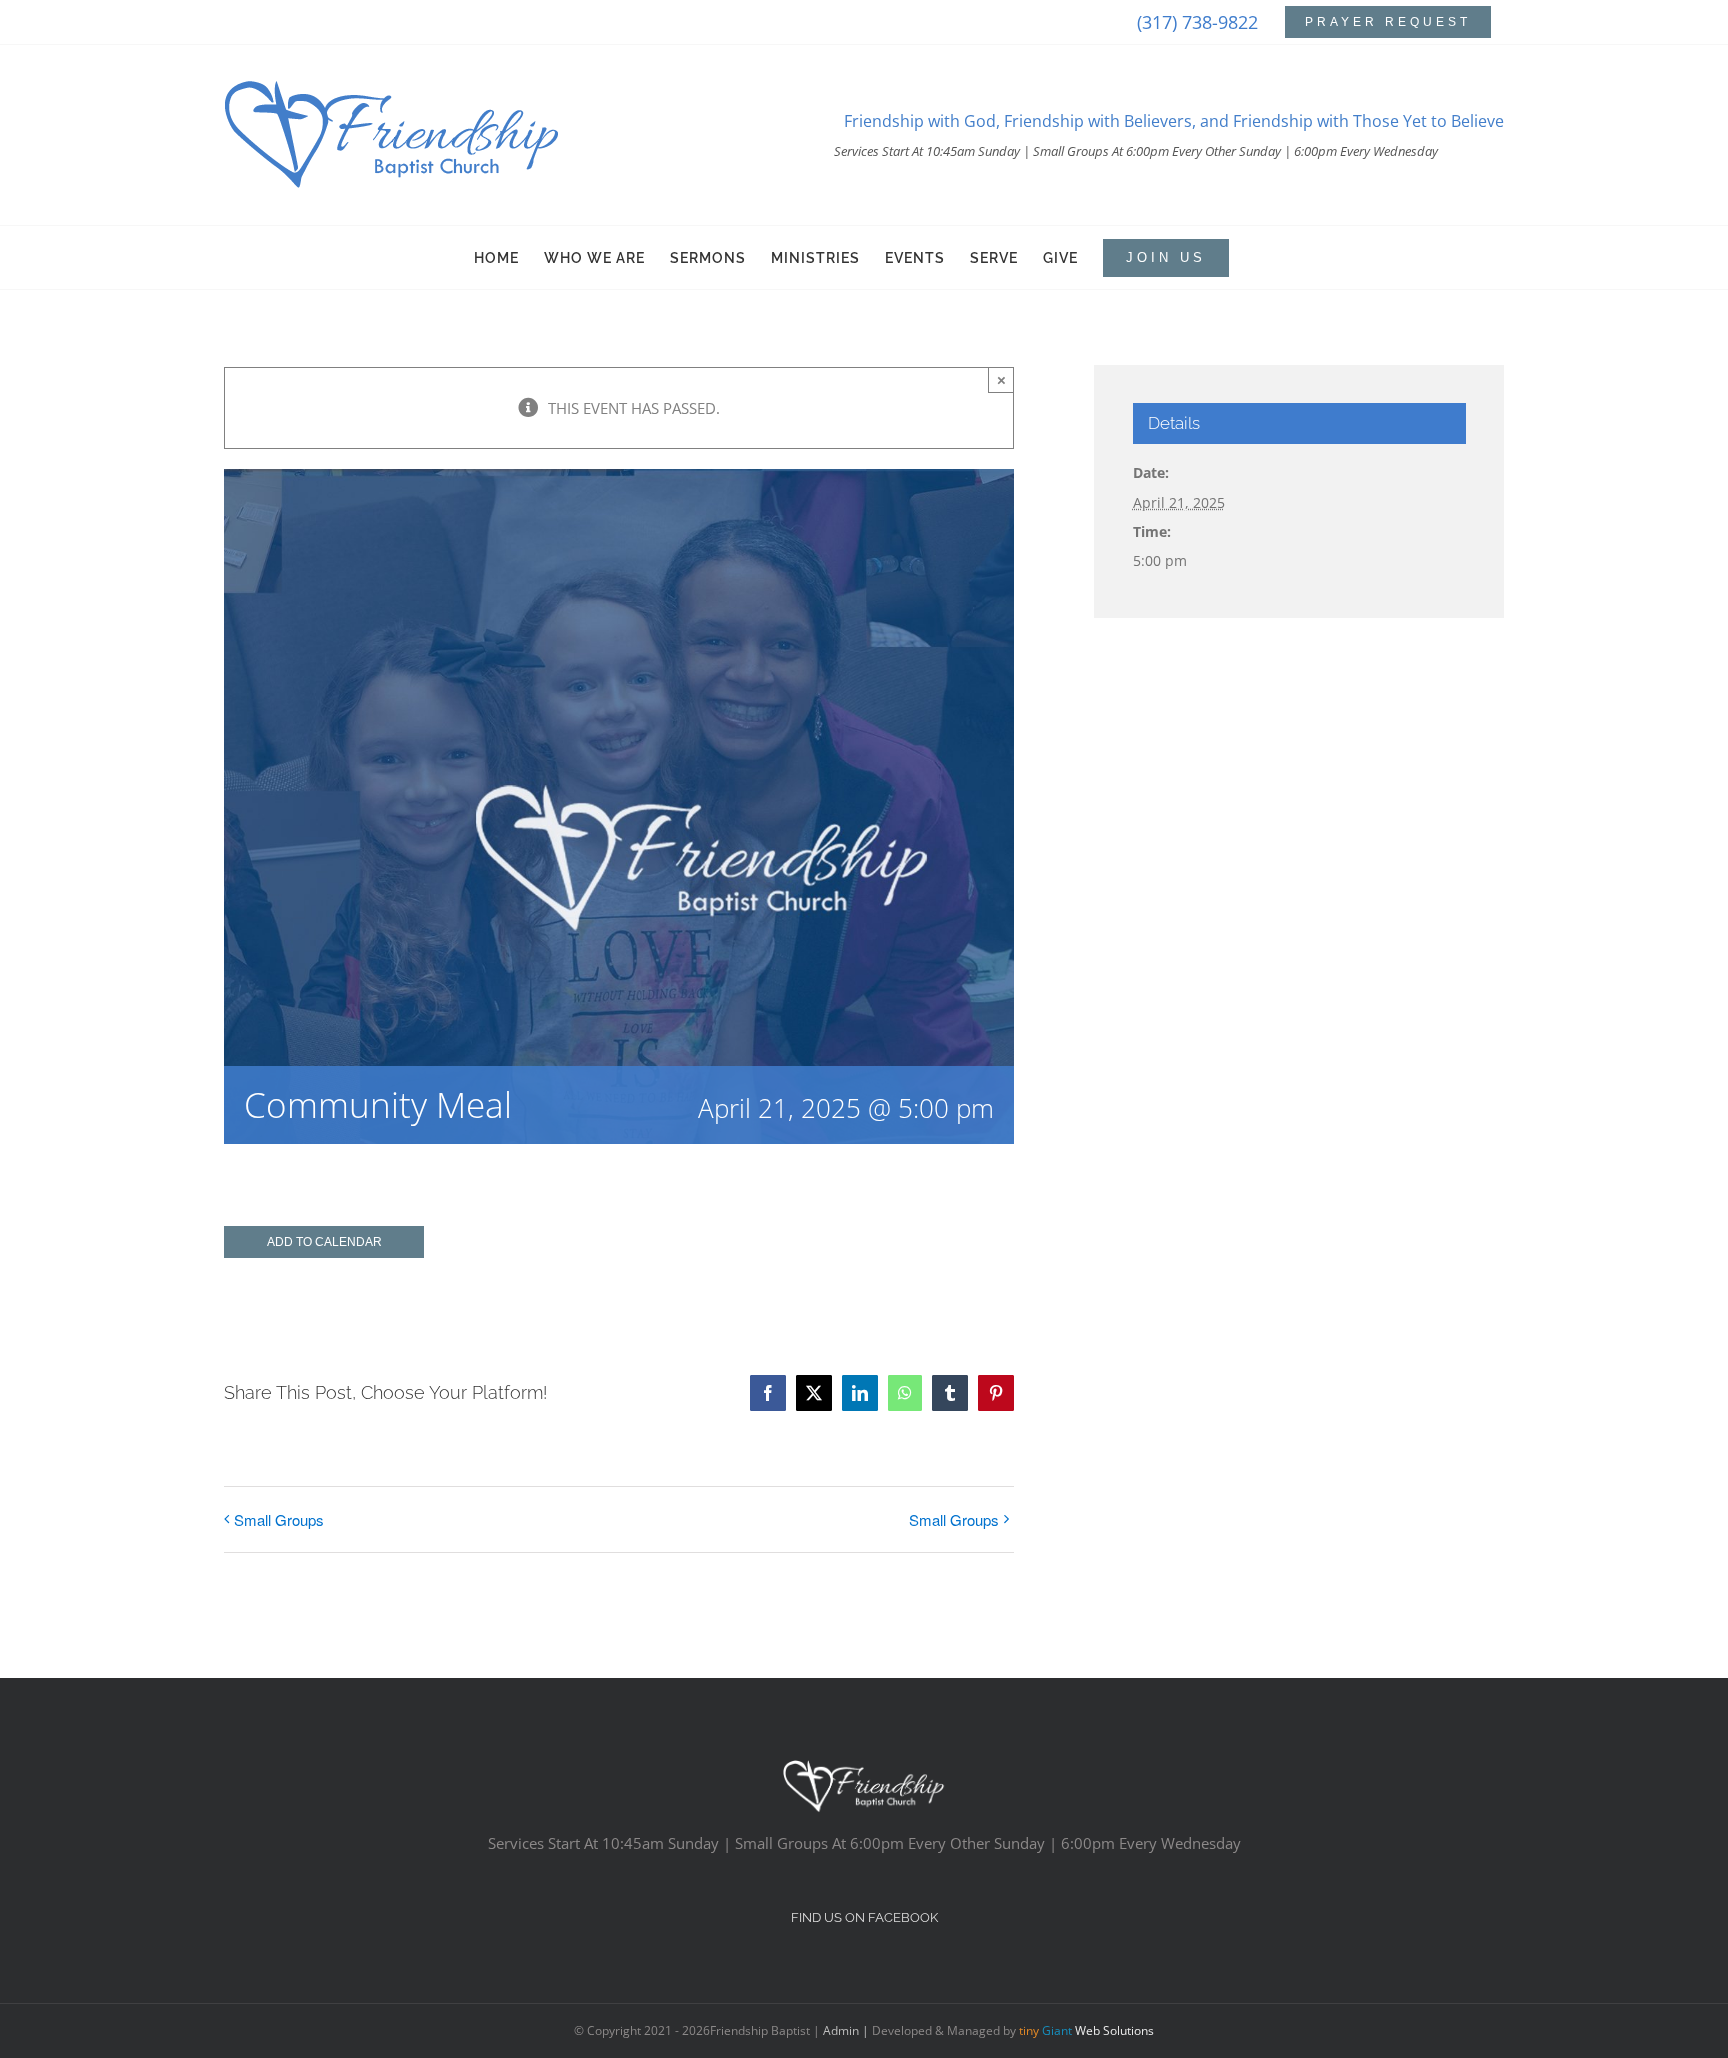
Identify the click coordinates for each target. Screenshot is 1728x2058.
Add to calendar (324, 1242)
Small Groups (279, 1519)
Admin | (847, 2030)
